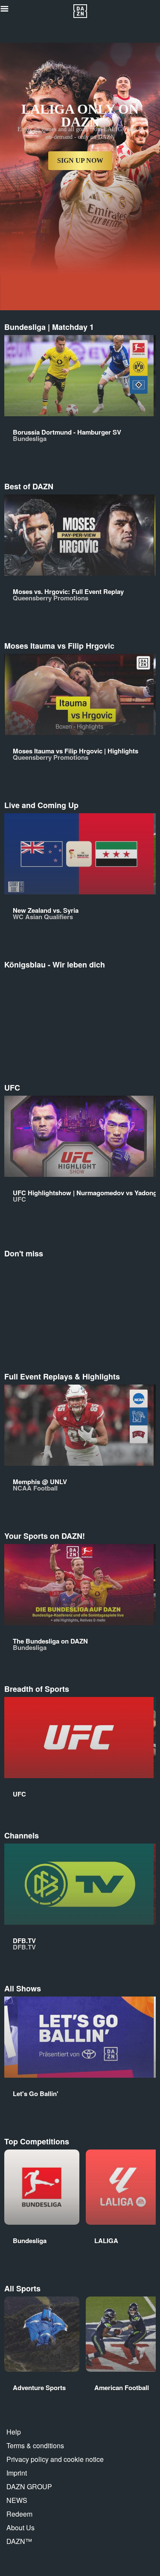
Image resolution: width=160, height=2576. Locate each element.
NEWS (17, 2500)
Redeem (19, 2514)
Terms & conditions (35, 2445)
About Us (20, 2527)
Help (14, 2432)
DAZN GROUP (29, 2486)
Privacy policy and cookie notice (55, 2459)
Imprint (17, 2473)
